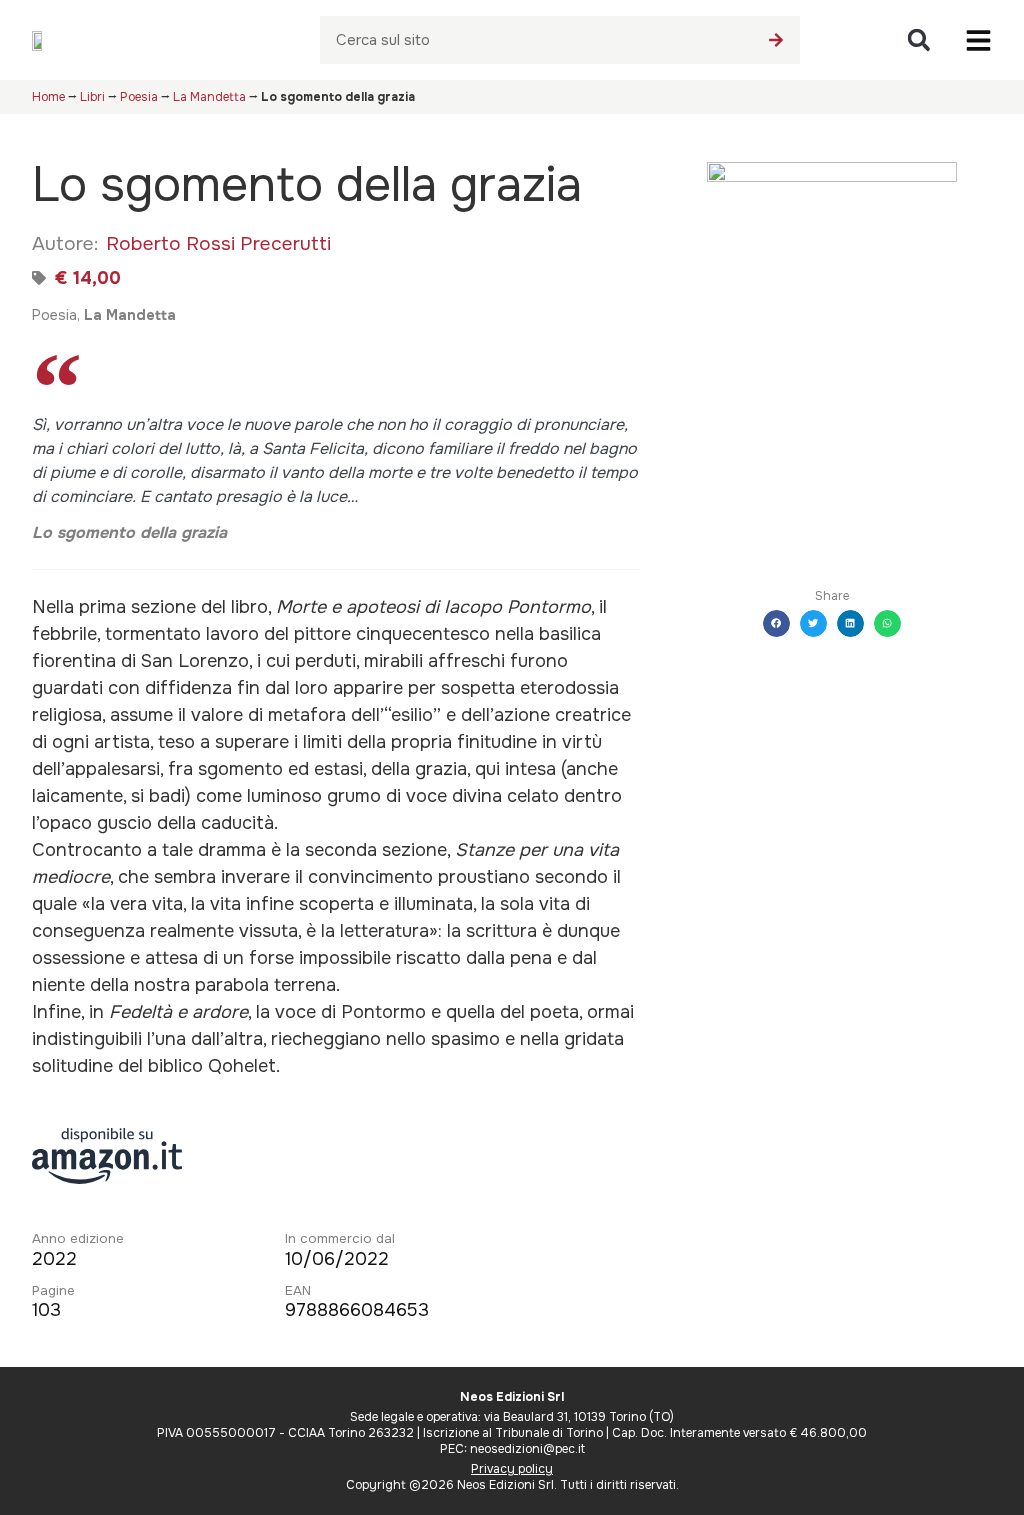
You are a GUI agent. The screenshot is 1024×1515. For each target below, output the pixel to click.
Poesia (139, 97)
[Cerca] (776, 40)
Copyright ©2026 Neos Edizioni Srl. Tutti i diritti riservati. (512, 1485)
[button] (918, 40)
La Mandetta (209, 97)
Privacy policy (512, 1469)
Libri (92, 97)
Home (48, 97)
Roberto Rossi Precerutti (218, 243)
